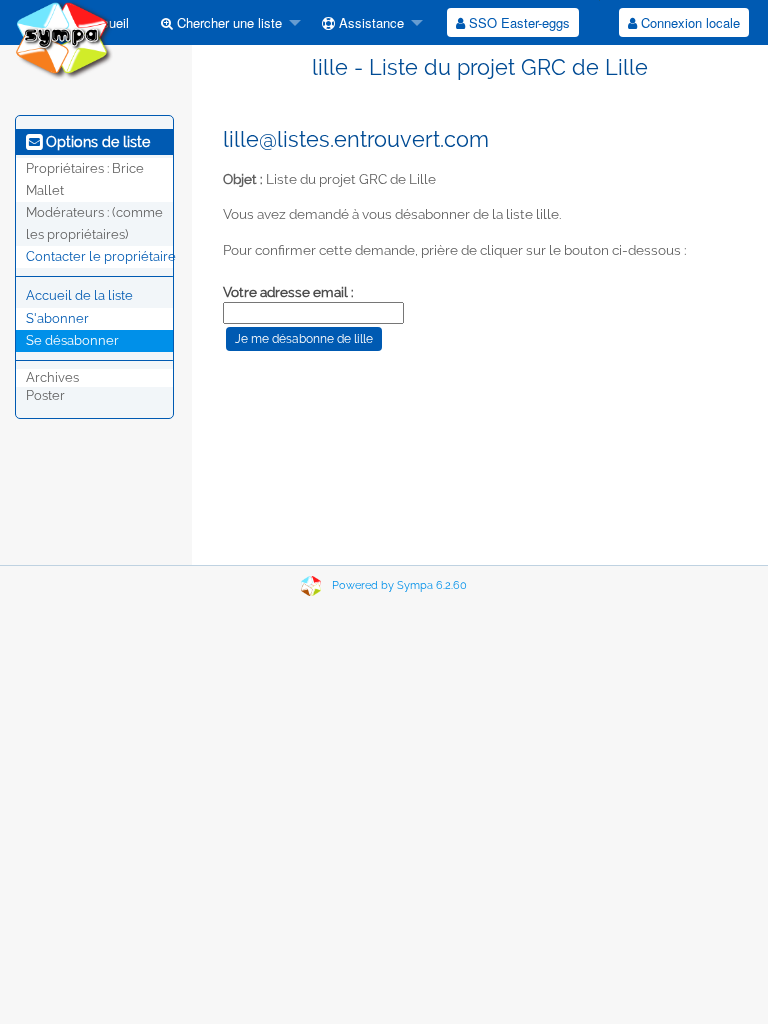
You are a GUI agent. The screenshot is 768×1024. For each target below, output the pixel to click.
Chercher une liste (227, 22)
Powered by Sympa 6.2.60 (399, 585)
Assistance (369, 22)
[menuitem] (225, 22)
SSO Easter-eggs (517, 22)
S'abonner (57, 318)
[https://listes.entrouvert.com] (64, 38)
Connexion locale (688, 22)
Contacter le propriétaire (101, 256)
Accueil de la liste (79, 295)
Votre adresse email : (288, 292)
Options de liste (96, 142)
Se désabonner (72, 340)
